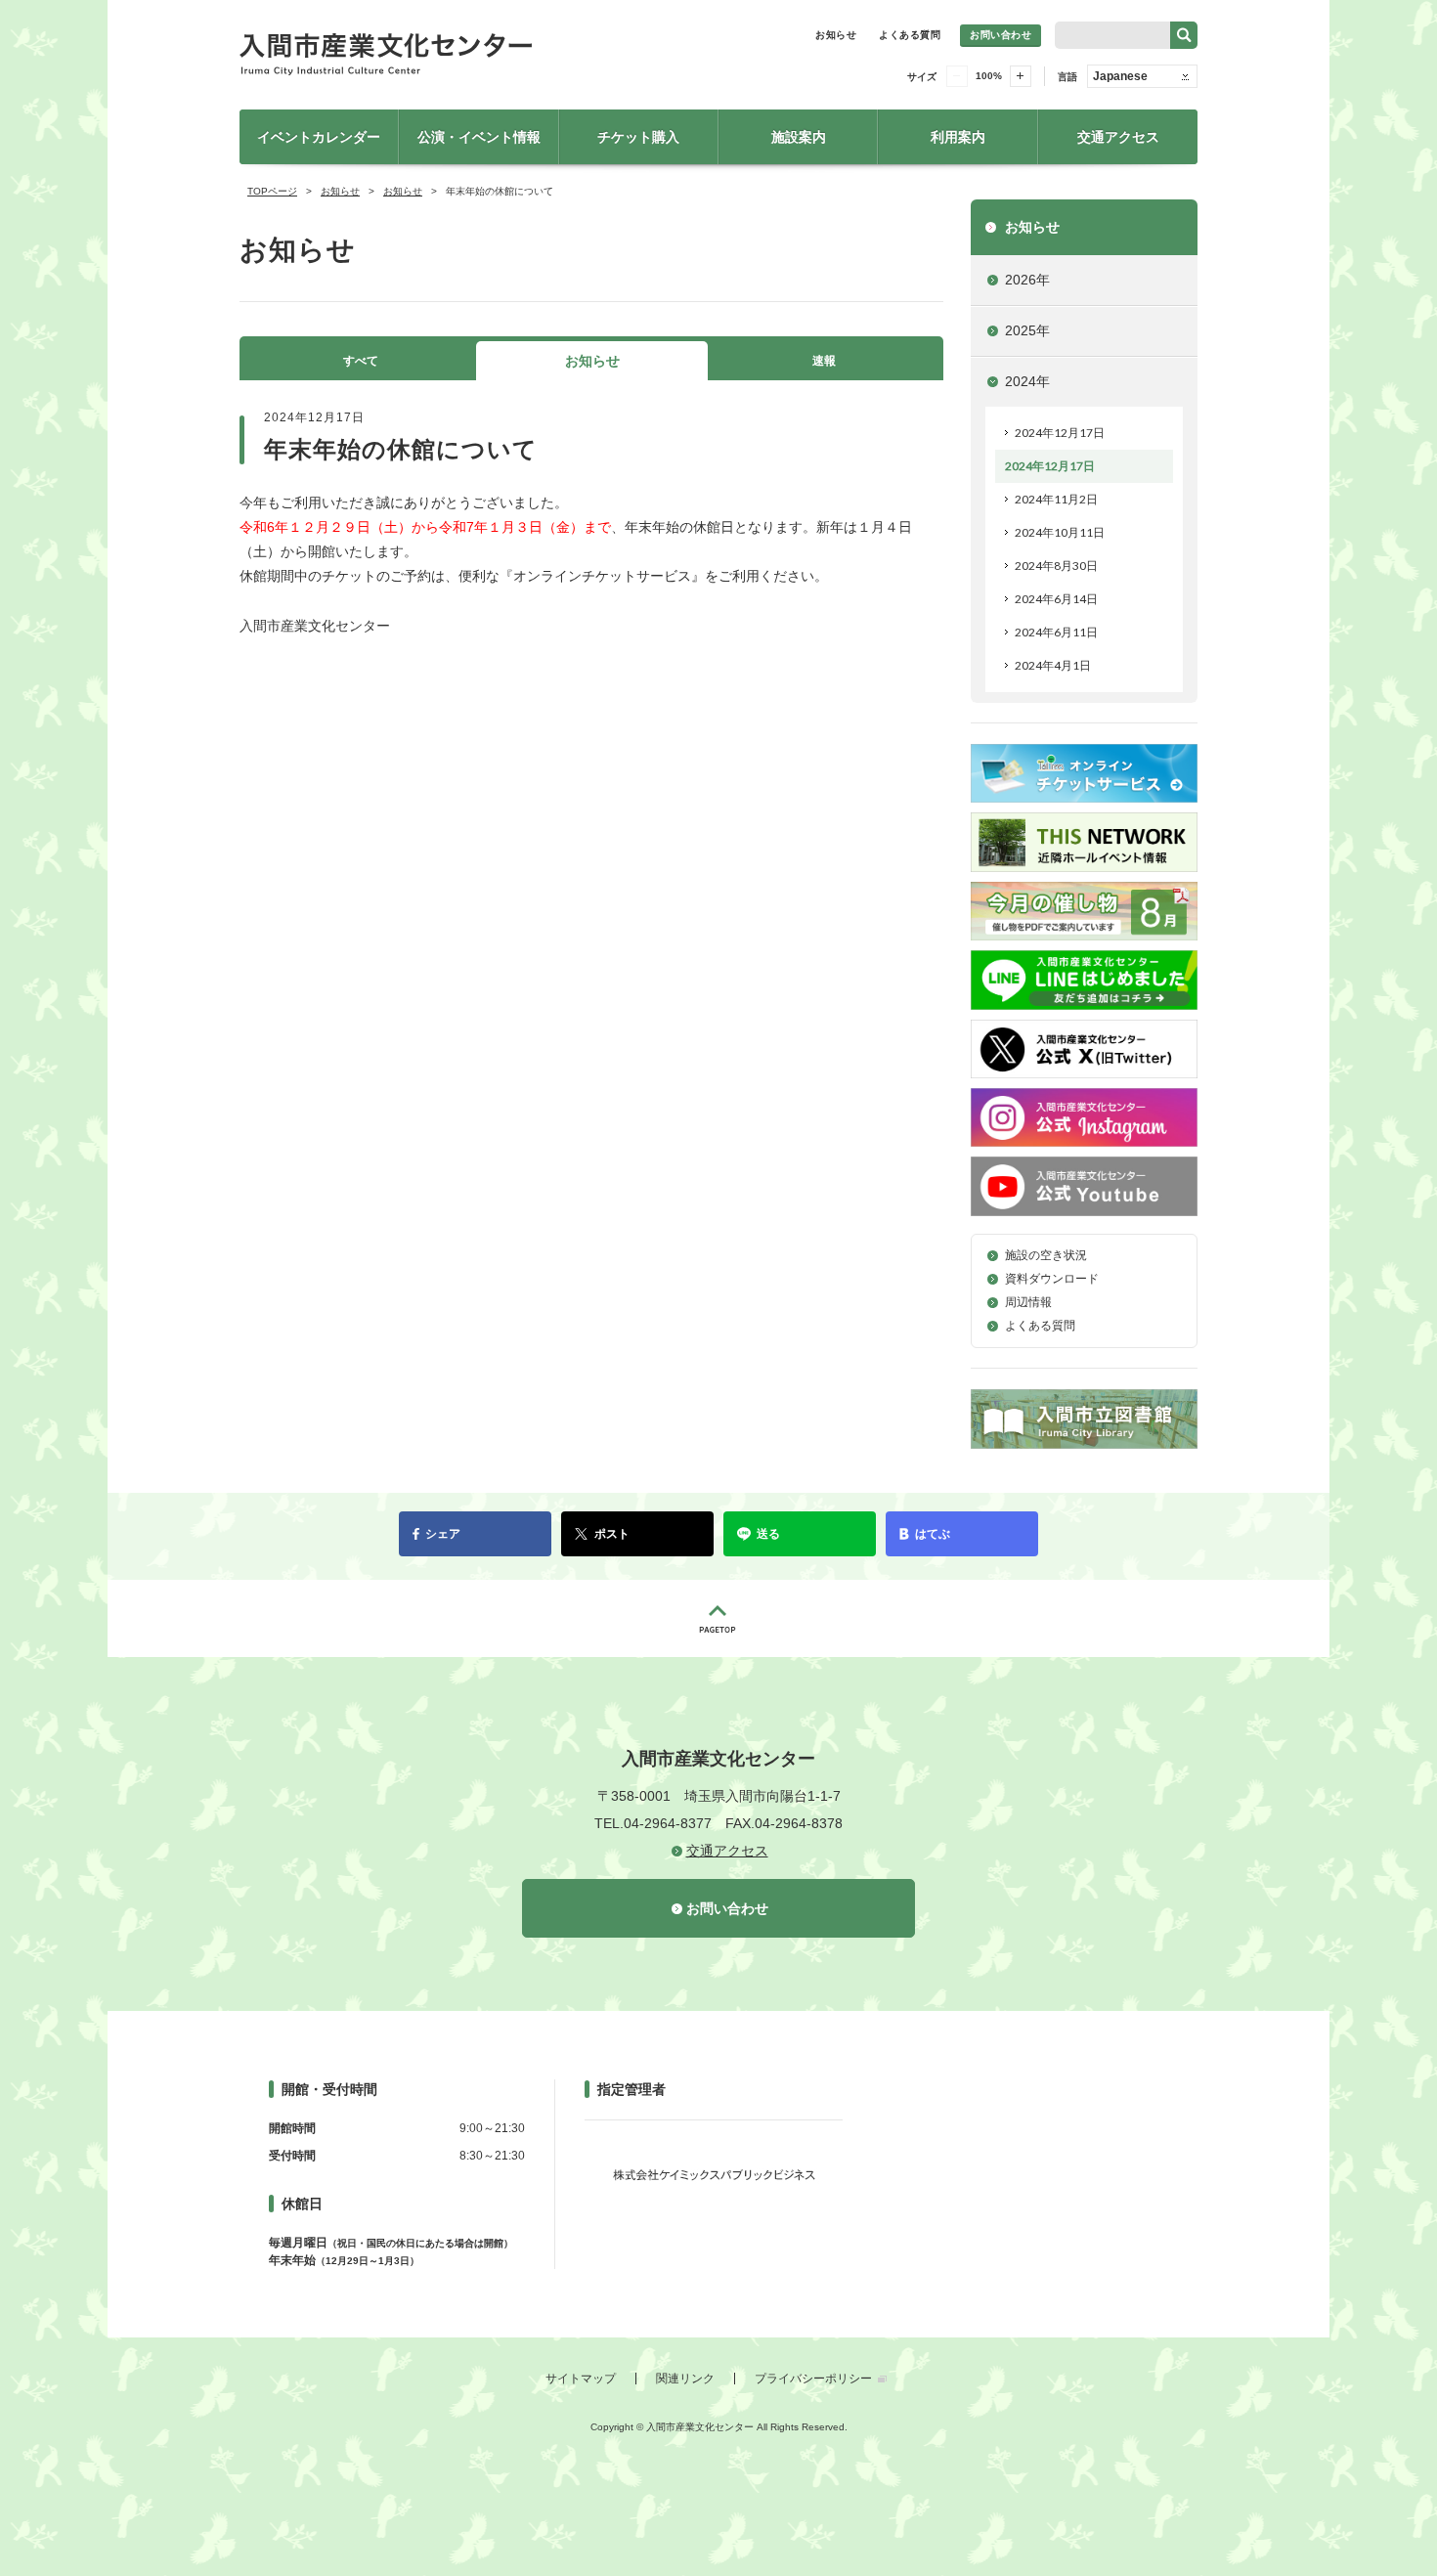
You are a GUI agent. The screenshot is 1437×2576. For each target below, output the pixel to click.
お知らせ (836, 35)
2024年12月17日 (1060, 433)
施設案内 (799, 137)
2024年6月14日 (1056, 599)
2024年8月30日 (1056, 566)
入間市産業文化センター (455, 55)
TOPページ (272, 191)
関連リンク (685, 2379)
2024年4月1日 (1053, 665)
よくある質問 (910, 35)
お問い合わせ (1001, 35)
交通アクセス (1118, 137)
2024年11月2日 (1056, 499)
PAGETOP (718, 1618)
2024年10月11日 (1060, 532)
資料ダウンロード (1052, 1279)
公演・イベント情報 (479, 137)
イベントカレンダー (319, 137)
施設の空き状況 (1046, 1255)
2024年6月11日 (1056, 632)
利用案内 (958, 137)
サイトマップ (581, 2379)
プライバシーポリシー (813, 2379)
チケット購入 (638, 137)
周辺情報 (1028, 1302)
